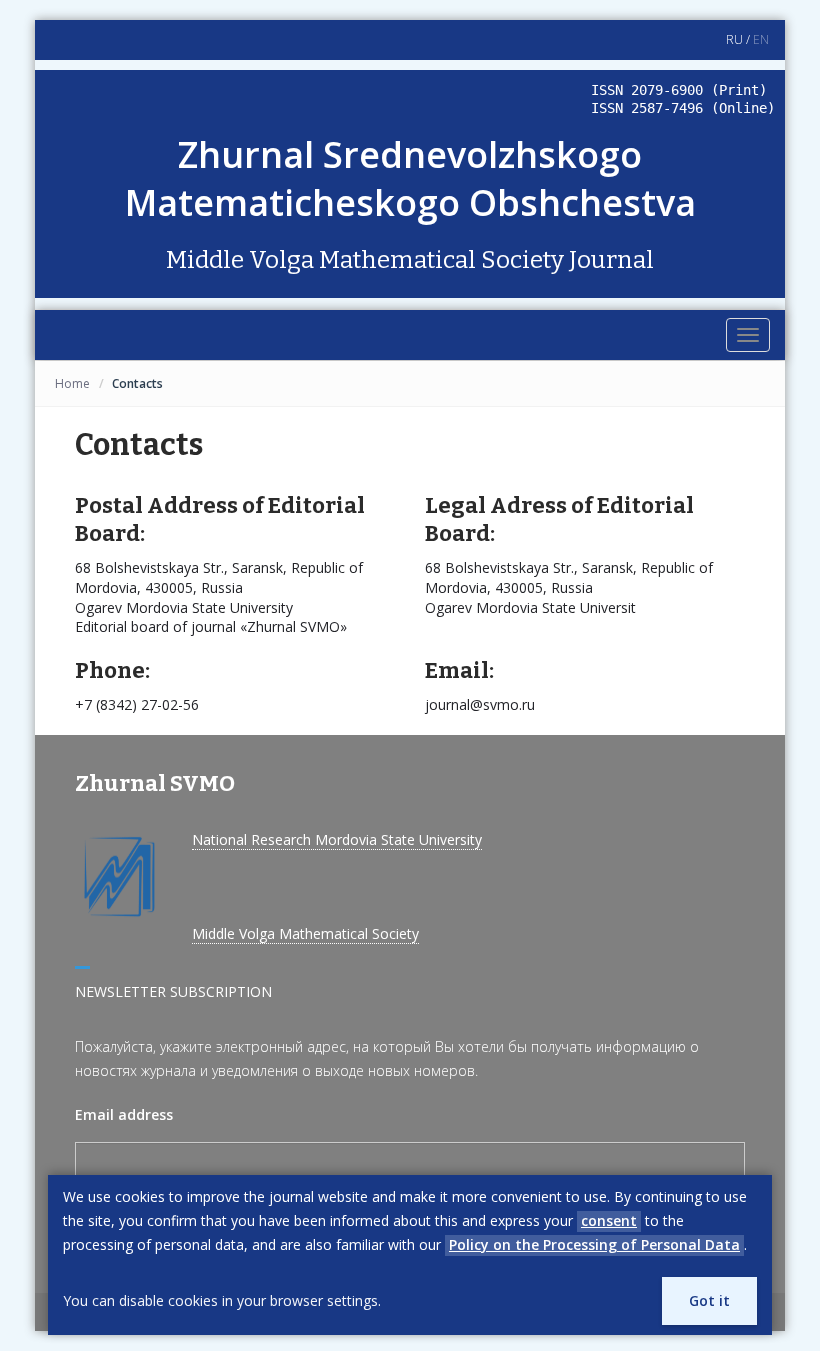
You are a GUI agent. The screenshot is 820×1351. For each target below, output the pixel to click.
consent (609, 1220)
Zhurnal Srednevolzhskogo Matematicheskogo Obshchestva (410, 178)
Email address (124, 1114)
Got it (709, 1300)
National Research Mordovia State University (337, 839)
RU (734, 39)
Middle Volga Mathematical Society (305, 933)
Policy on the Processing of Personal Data (594, 1244)
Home (72, 383)
